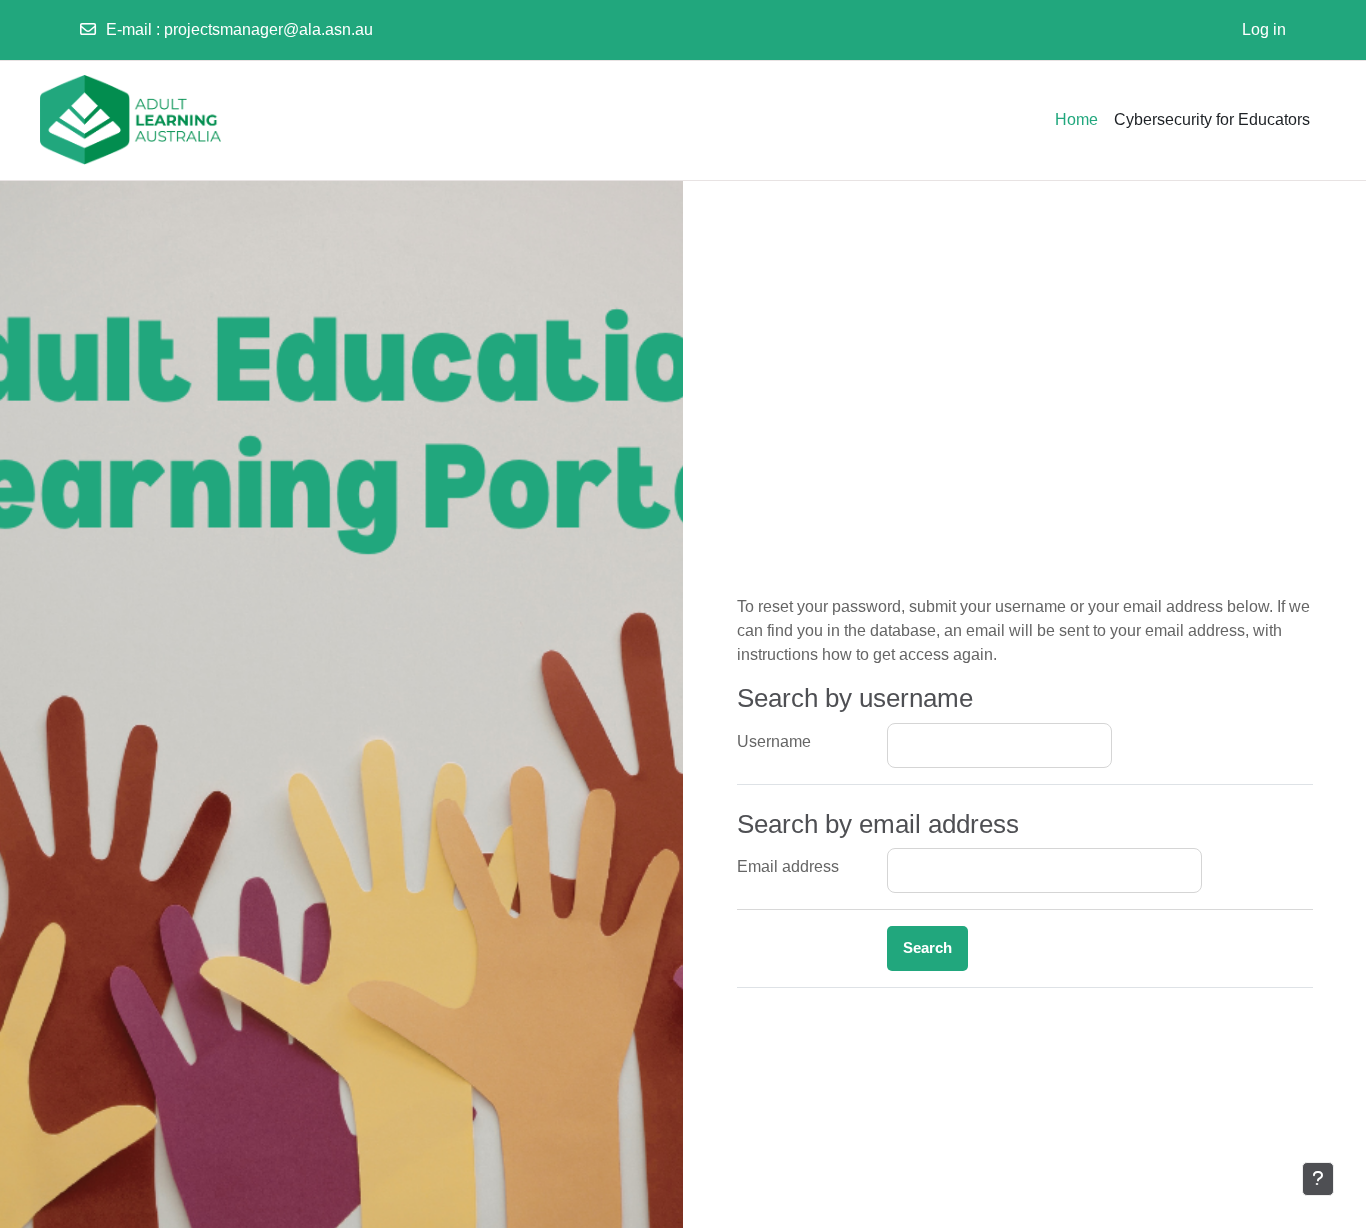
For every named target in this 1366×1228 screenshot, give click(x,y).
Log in (1264, 29)
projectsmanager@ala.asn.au (268, 29)
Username (774, 741)
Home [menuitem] (1076, 119)
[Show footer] (1318, 1179)
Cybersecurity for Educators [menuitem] (1212, 119)
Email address (788, 866)
